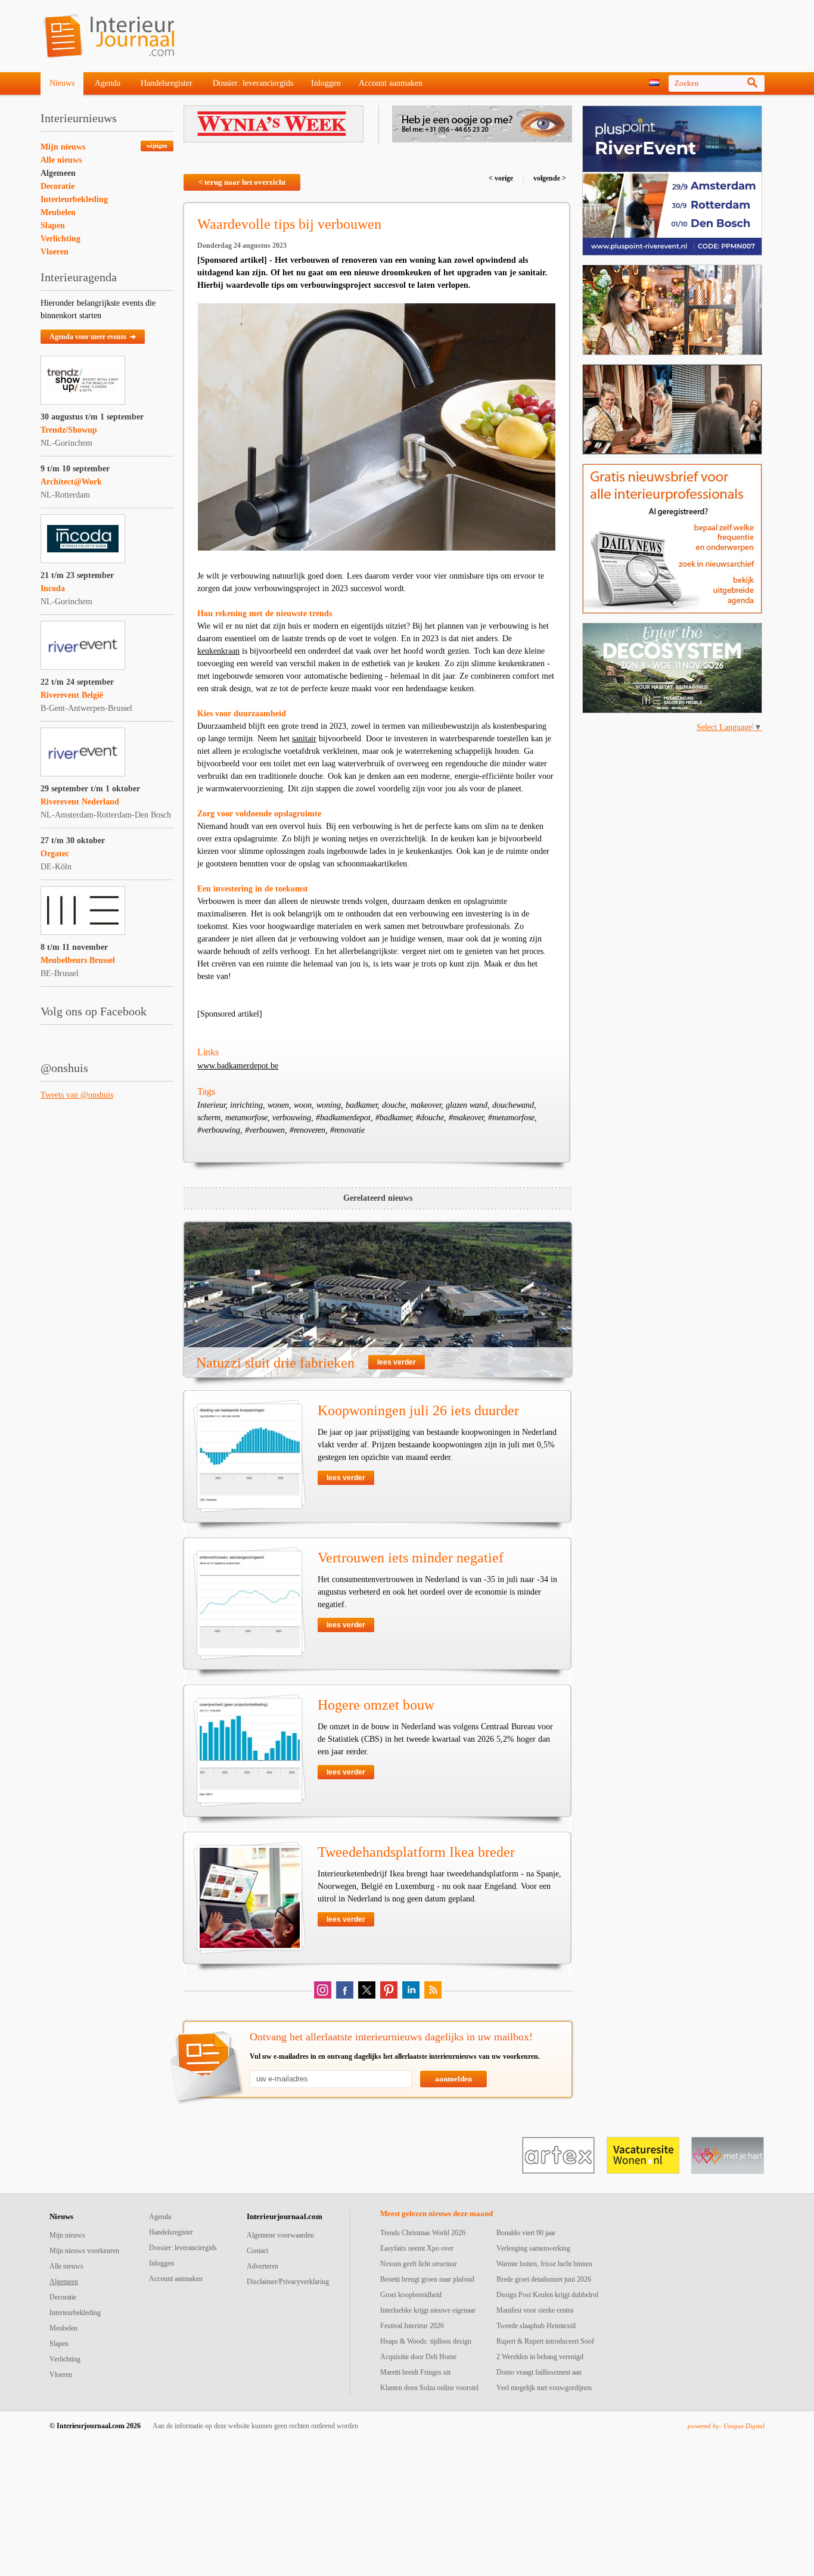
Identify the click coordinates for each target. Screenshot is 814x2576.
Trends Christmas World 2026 (423, 2233)
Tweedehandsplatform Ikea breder (416, 1852)
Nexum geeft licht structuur (419, 2264)
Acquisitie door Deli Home (418, 2357)
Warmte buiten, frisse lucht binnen (544, 2264)
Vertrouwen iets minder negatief (411, 1558)
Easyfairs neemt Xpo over (417, 2248)
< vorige (502, 178)
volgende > (549, 178)
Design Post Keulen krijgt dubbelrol (547, 2295)
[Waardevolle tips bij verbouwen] (377, 427)
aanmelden (453, 2079)
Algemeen (58, 173)
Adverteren (262, 2266)
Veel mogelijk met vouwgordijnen (544, 2388)
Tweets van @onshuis (77, 1095)
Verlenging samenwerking (533, 2248)
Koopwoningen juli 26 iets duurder (418, 1410)
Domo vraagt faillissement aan (539, 2372)
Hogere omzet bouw (376, 1705)
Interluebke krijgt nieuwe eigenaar (428, 2310)
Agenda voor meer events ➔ (93, 337)
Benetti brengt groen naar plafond (427, 2279)
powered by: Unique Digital (726, 2426)
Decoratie (58, 186)
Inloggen (326, 83)
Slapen (53, 226)
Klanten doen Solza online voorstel (429, 2388)
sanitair (304, 739)
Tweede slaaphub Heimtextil (536, 2326)
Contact (257, 2251)
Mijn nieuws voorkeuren (84, 2251)
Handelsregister (167, 83)
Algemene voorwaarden (280, 2235)
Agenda (108, 83)
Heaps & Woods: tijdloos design (426, 2341)
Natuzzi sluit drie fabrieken (275, 1363)
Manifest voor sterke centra (535, 2310)
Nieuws (62, 83)
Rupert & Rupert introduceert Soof (545, 2341)
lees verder (397, 1362)
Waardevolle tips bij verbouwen (289, 224)
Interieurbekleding (74, 199)
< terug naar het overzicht (242, 182)
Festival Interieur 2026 (412, 2326)
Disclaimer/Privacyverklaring (288, 2282)
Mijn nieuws (63, 147)
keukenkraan (218, 651)
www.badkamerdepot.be (238, 1066)
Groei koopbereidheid (411, 2295)
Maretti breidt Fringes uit (415, 2372)
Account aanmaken (391, 83)
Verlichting (60, 239)
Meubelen (58, 212)
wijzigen (157, 146)
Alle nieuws (61, 160)
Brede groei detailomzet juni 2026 (544, 2279)
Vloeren (55, 252)
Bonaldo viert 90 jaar (526, 2233)
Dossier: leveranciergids (253, 83)
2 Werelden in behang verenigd (540, 2357)
